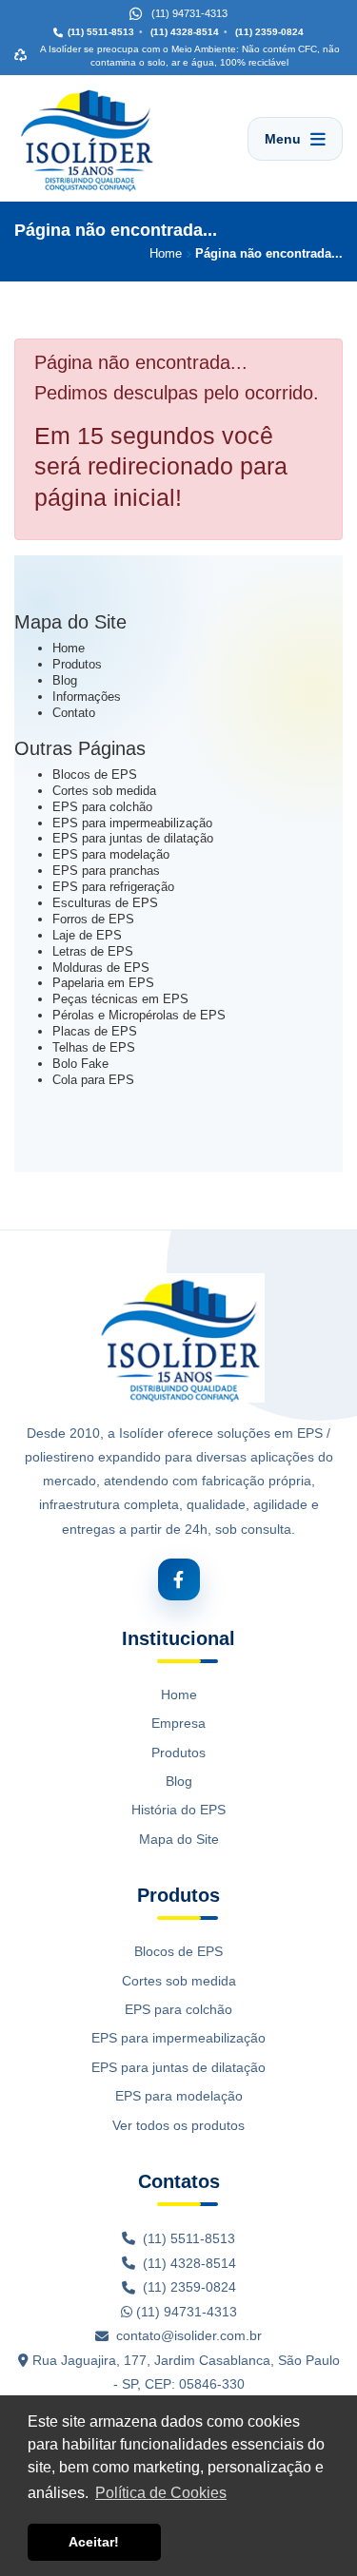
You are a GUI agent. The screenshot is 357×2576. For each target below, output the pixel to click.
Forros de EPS (93, 919)
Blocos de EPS (95, 775)
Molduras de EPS (101, 968)
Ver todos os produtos (178, 2125)
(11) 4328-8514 (183, 32)
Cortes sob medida (104, 791)
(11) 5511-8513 (101, 32)
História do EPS (178, 1810)
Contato (74, 713)
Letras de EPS (93, 951)
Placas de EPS (95, 1031)
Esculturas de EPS (105, 903)
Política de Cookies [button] (161, 2493)
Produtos (77, 664)
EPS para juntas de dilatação (133, 838)
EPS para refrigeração (113, 887)
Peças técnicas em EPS (120, 999)
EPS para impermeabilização (132, 823)
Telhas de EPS (94, 1047)
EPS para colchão (102, 807)
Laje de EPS (87, 935)
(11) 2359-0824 (268, 32)
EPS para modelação (111, 854)
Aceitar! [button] (94, 2542)
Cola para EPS (93, 1080)
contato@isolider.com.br (189, 2335)
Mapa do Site (179, 1839)
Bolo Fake (80, 1064)
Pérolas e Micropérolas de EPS (139, 1015)
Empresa (178, 1723)
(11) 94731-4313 (185, 2312)
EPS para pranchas (106, 871)
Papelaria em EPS (103, 983)
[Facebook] (179, 1579)
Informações (87, 697)
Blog (65, 680)
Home (69, 648)
